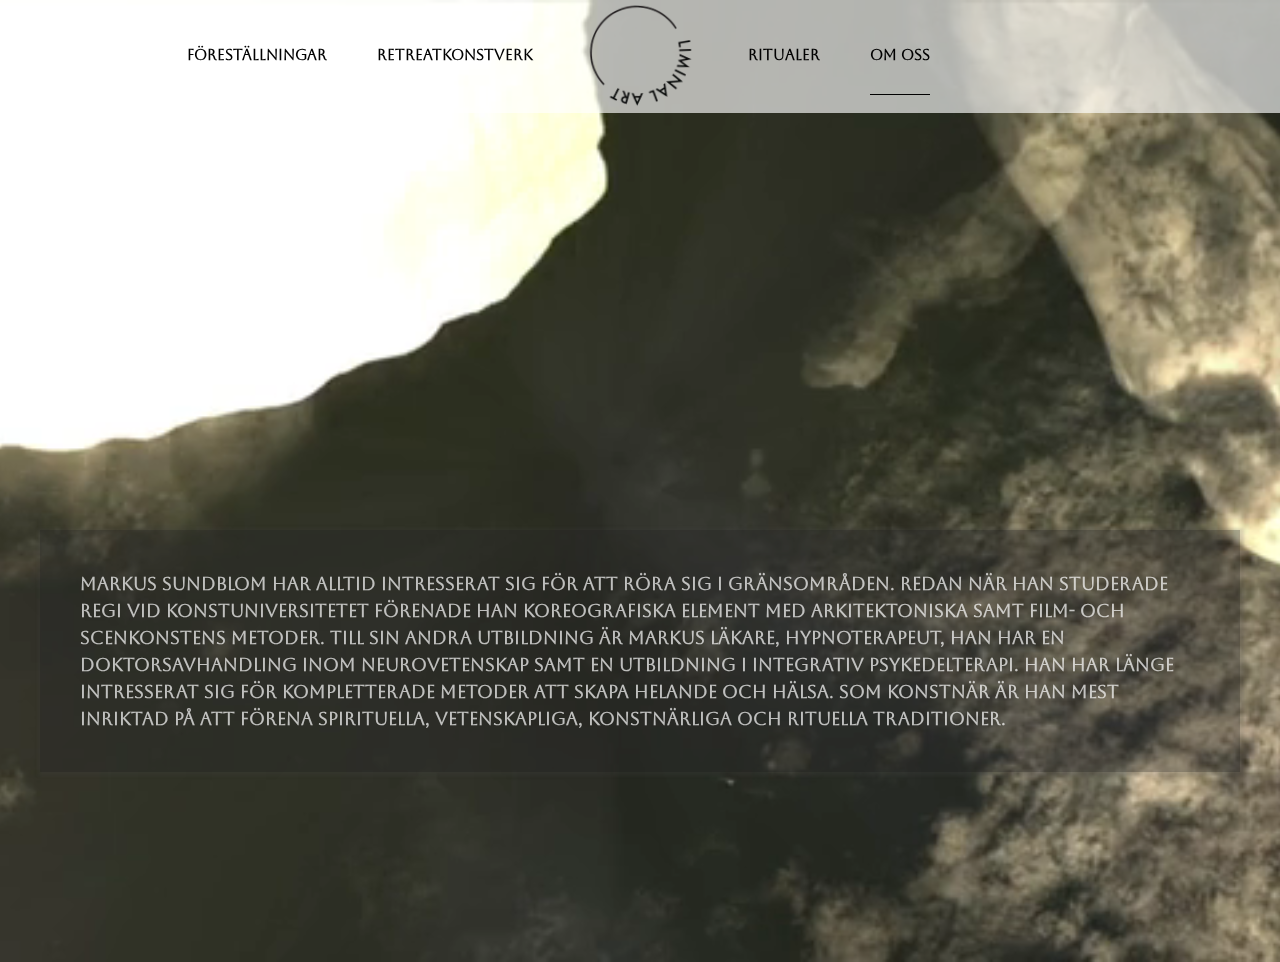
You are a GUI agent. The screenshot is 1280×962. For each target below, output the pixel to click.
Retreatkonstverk (455, 54)
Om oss (900, 54)
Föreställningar (257, 54)
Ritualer (784, 54)
